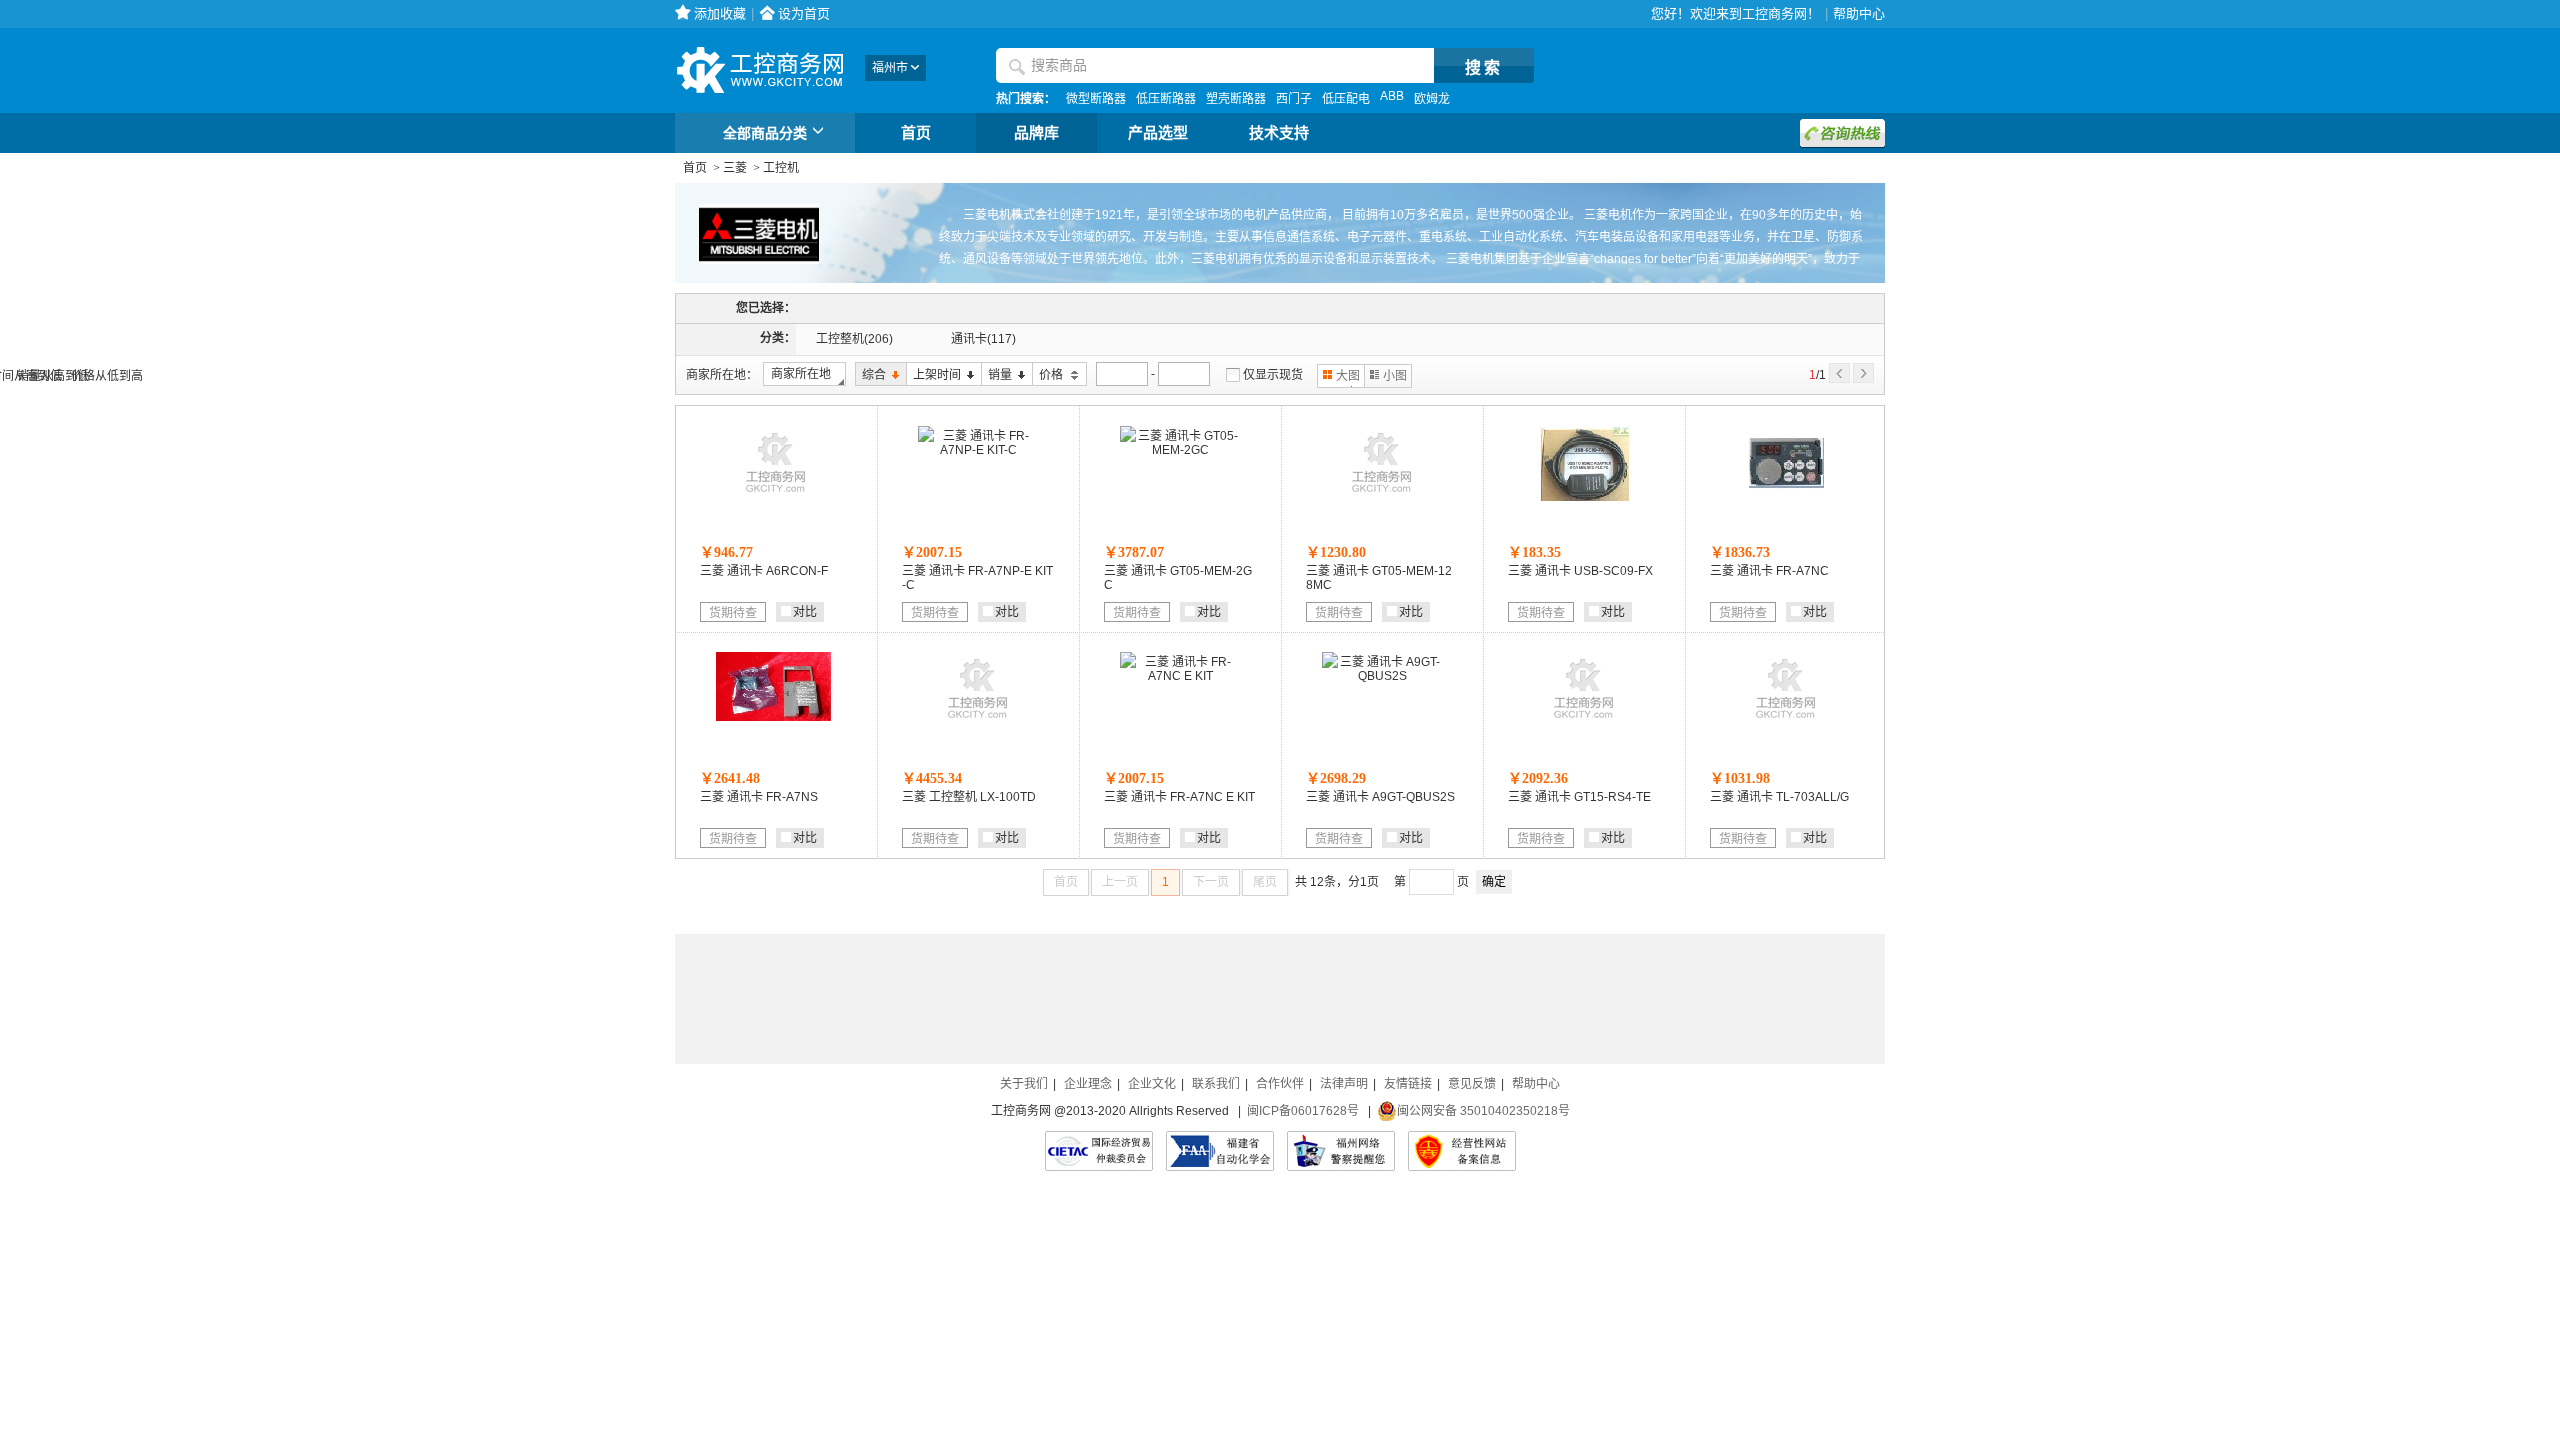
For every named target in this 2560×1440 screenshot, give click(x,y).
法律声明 (1344, 1084)
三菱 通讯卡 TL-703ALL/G (1779, 797)
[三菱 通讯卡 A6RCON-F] (776, 497)
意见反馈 (1472, 1084)
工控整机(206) (854, 339)
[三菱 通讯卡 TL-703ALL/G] (1786, 723)
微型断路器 (1096, 99)
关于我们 (1024, 1084)
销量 (996, 375)
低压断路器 (1166, 99)
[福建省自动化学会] (1220, 1151)
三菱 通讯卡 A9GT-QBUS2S (1380, 797)
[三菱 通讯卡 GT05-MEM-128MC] (1382, 497)
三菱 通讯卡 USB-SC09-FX (1580, 571)
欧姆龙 (1432, 99)
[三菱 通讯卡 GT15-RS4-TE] (1584, 723)
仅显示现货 (1273, 375)
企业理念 (1088, 1084)
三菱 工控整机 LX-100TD (969, 797)
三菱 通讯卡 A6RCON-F (764, 571)
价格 (1049, 375)
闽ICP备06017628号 (1303, 1111)
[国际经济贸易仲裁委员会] (1099, 1151)
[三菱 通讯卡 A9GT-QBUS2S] (1382, 676)
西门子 (1294, 99)
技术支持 (1279, 133)
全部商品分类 (765, 133)
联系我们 (1216, 1084)
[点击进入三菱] (747, 280)
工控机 (781, 168)
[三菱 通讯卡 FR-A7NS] (776, 717)
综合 (870, 375)
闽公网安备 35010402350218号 (1483, 1111)
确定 (1494, 882)
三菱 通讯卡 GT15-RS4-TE (1579, 797)
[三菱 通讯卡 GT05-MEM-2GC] (1180, 450)
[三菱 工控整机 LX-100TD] (978, 723)
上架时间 (933, 375)
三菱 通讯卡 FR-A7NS (759, 797)
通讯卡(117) (983, 339)
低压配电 (1346, 99)
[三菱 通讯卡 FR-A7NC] (1786, 497)
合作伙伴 (1280, 1084)
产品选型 (1158, 133)
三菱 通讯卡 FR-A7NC (1769, 571)
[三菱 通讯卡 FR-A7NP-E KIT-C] (978, 450)
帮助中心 (1859, 13)
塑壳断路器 (1236, 99)
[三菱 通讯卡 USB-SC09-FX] (1584, 497)
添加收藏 (720, 13)
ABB (1392, 96)
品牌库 (1036, 133)
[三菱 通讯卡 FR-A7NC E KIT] (1180, 676)
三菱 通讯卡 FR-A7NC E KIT (1179, 797)
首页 (916, 133)
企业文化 (1152, 1084)
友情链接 (1408, 1084)
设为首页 (804, 13)
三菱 (735, 168)
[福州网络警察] (1341, 1151)
